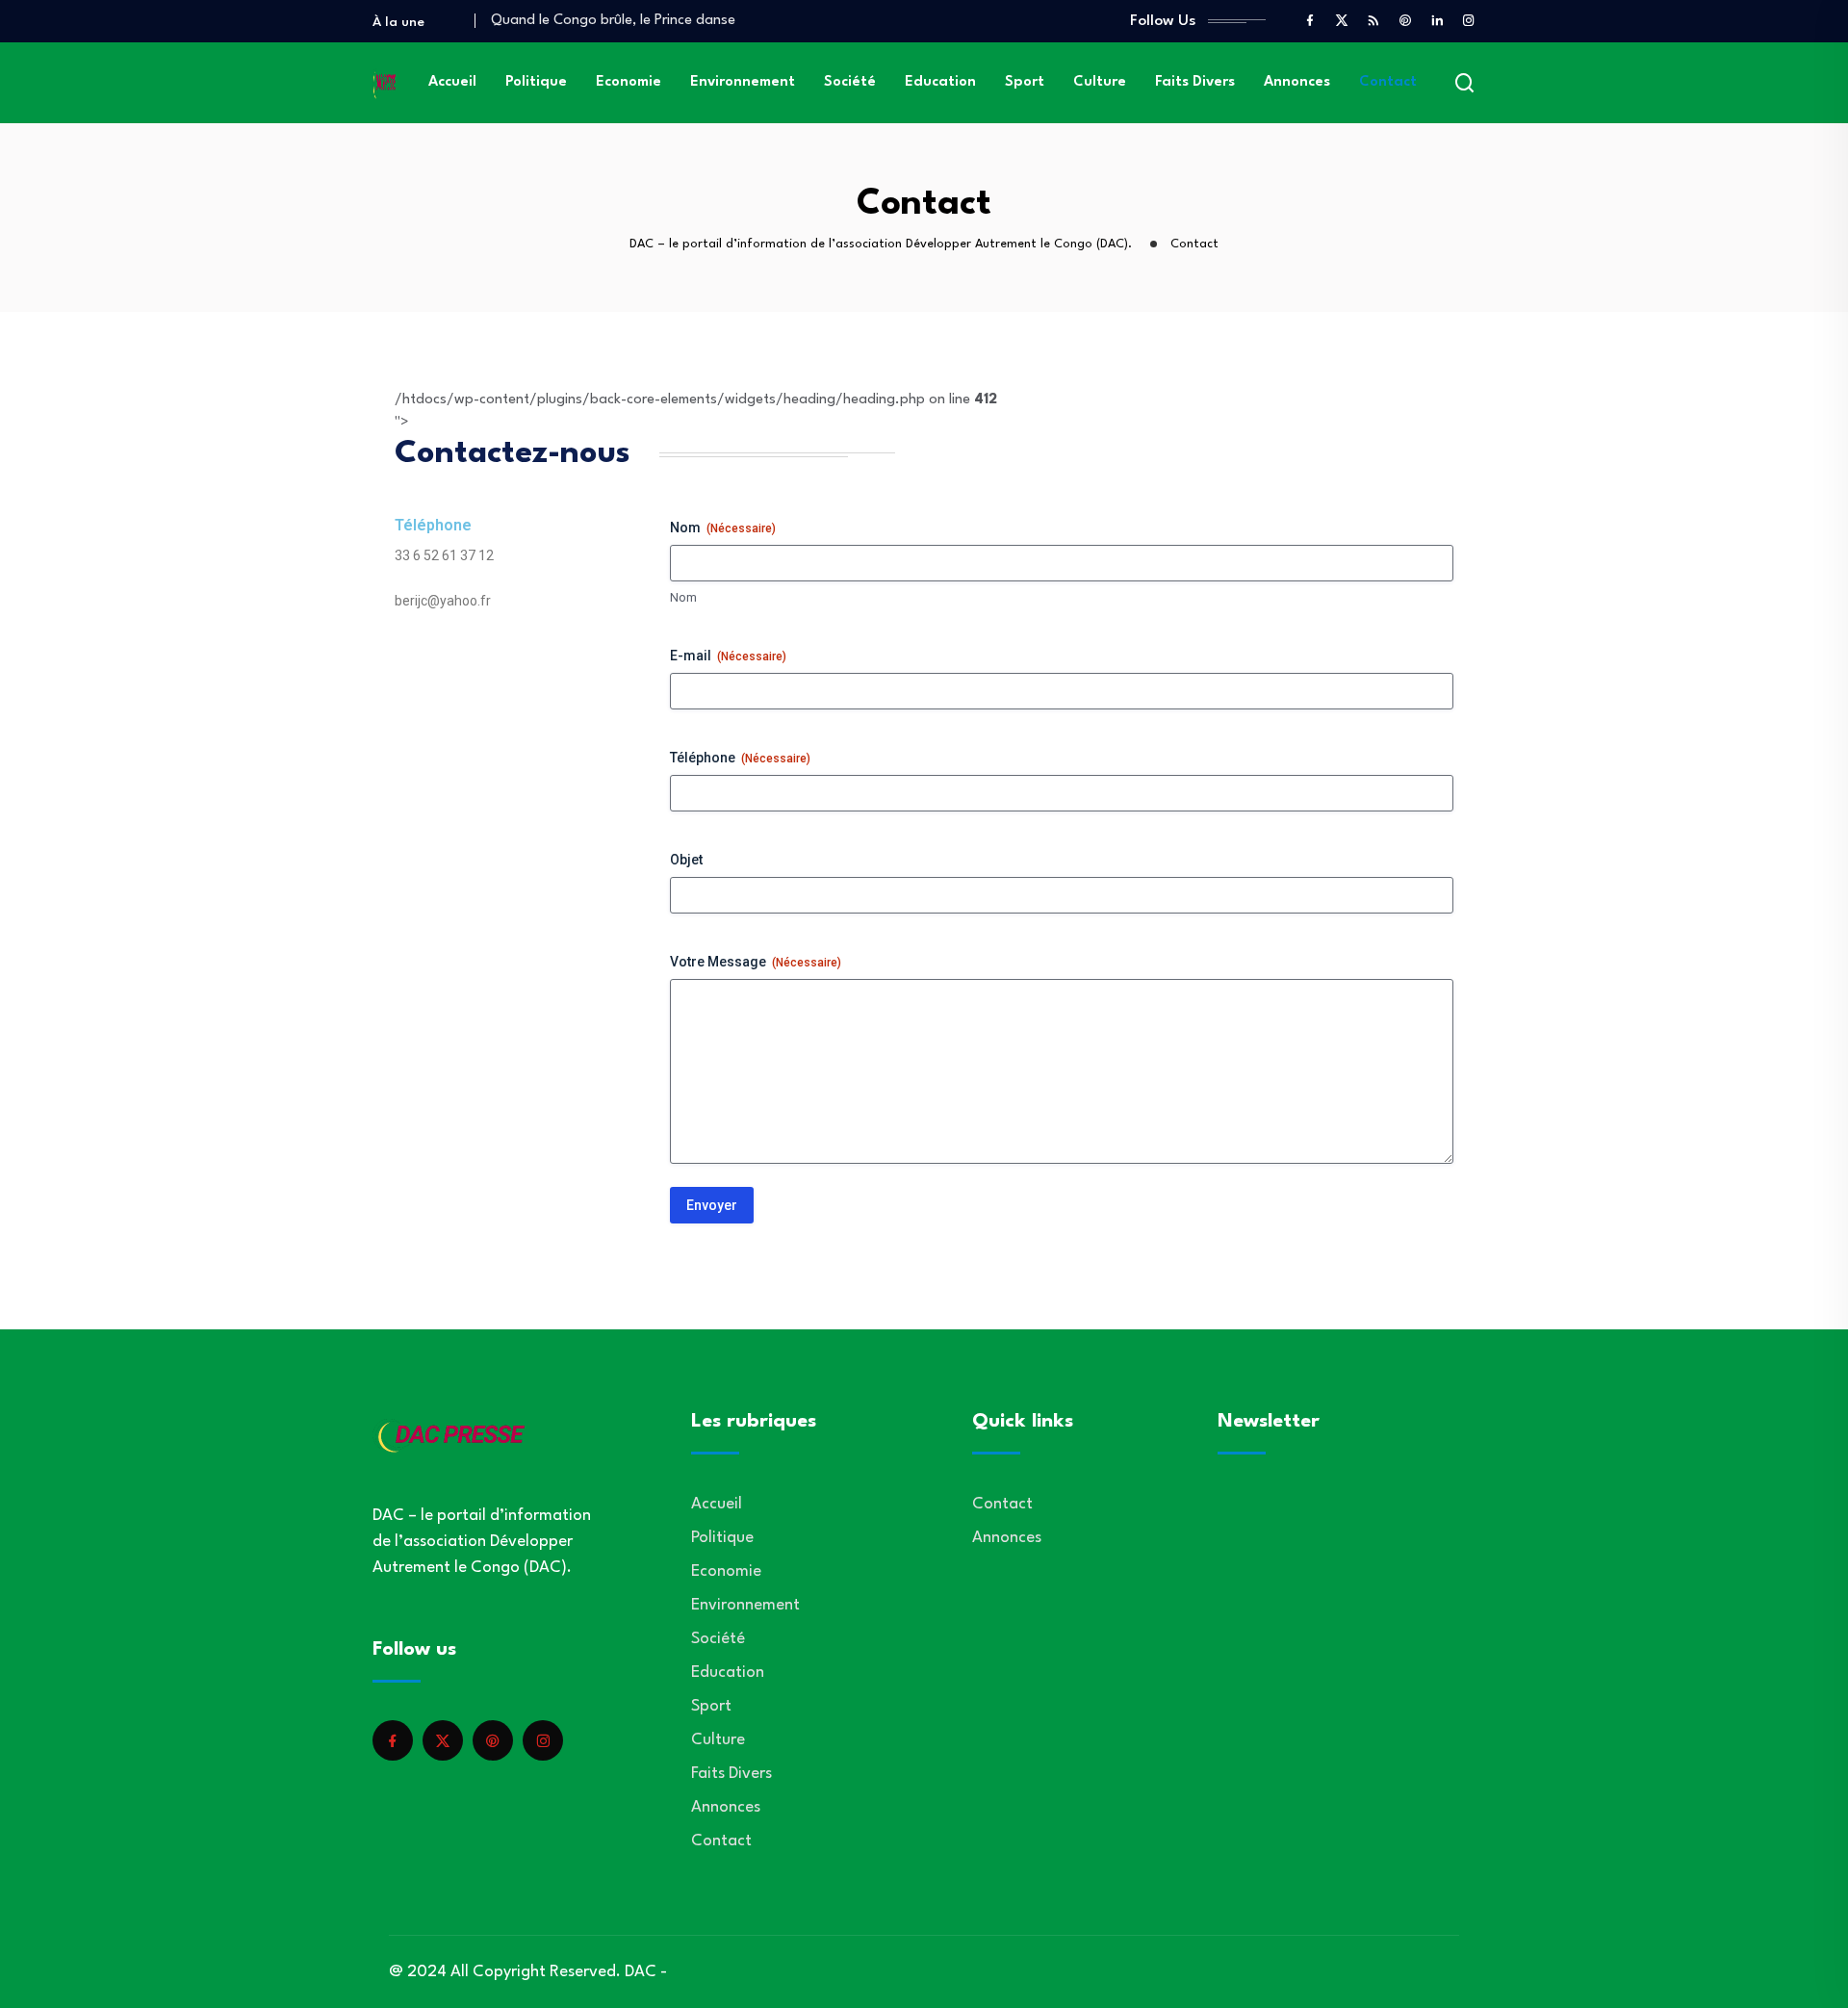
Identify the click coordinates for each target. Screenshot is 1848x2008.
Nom (683, 597)
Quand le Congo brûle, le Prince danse (613, 21)
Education (940, 82)
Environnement (743, 82)
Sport (1025, 82)
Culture (1100, 82)
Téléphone (740, 758)
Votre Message (756, 962)
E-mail (728, 656)
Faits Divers (1195, 82)
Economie (629, 82)
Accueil (452, 82)
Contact (1388, 82)
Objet (686, 860)
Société (850, 82)
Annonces (1297, 82)
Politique (536, 82)
